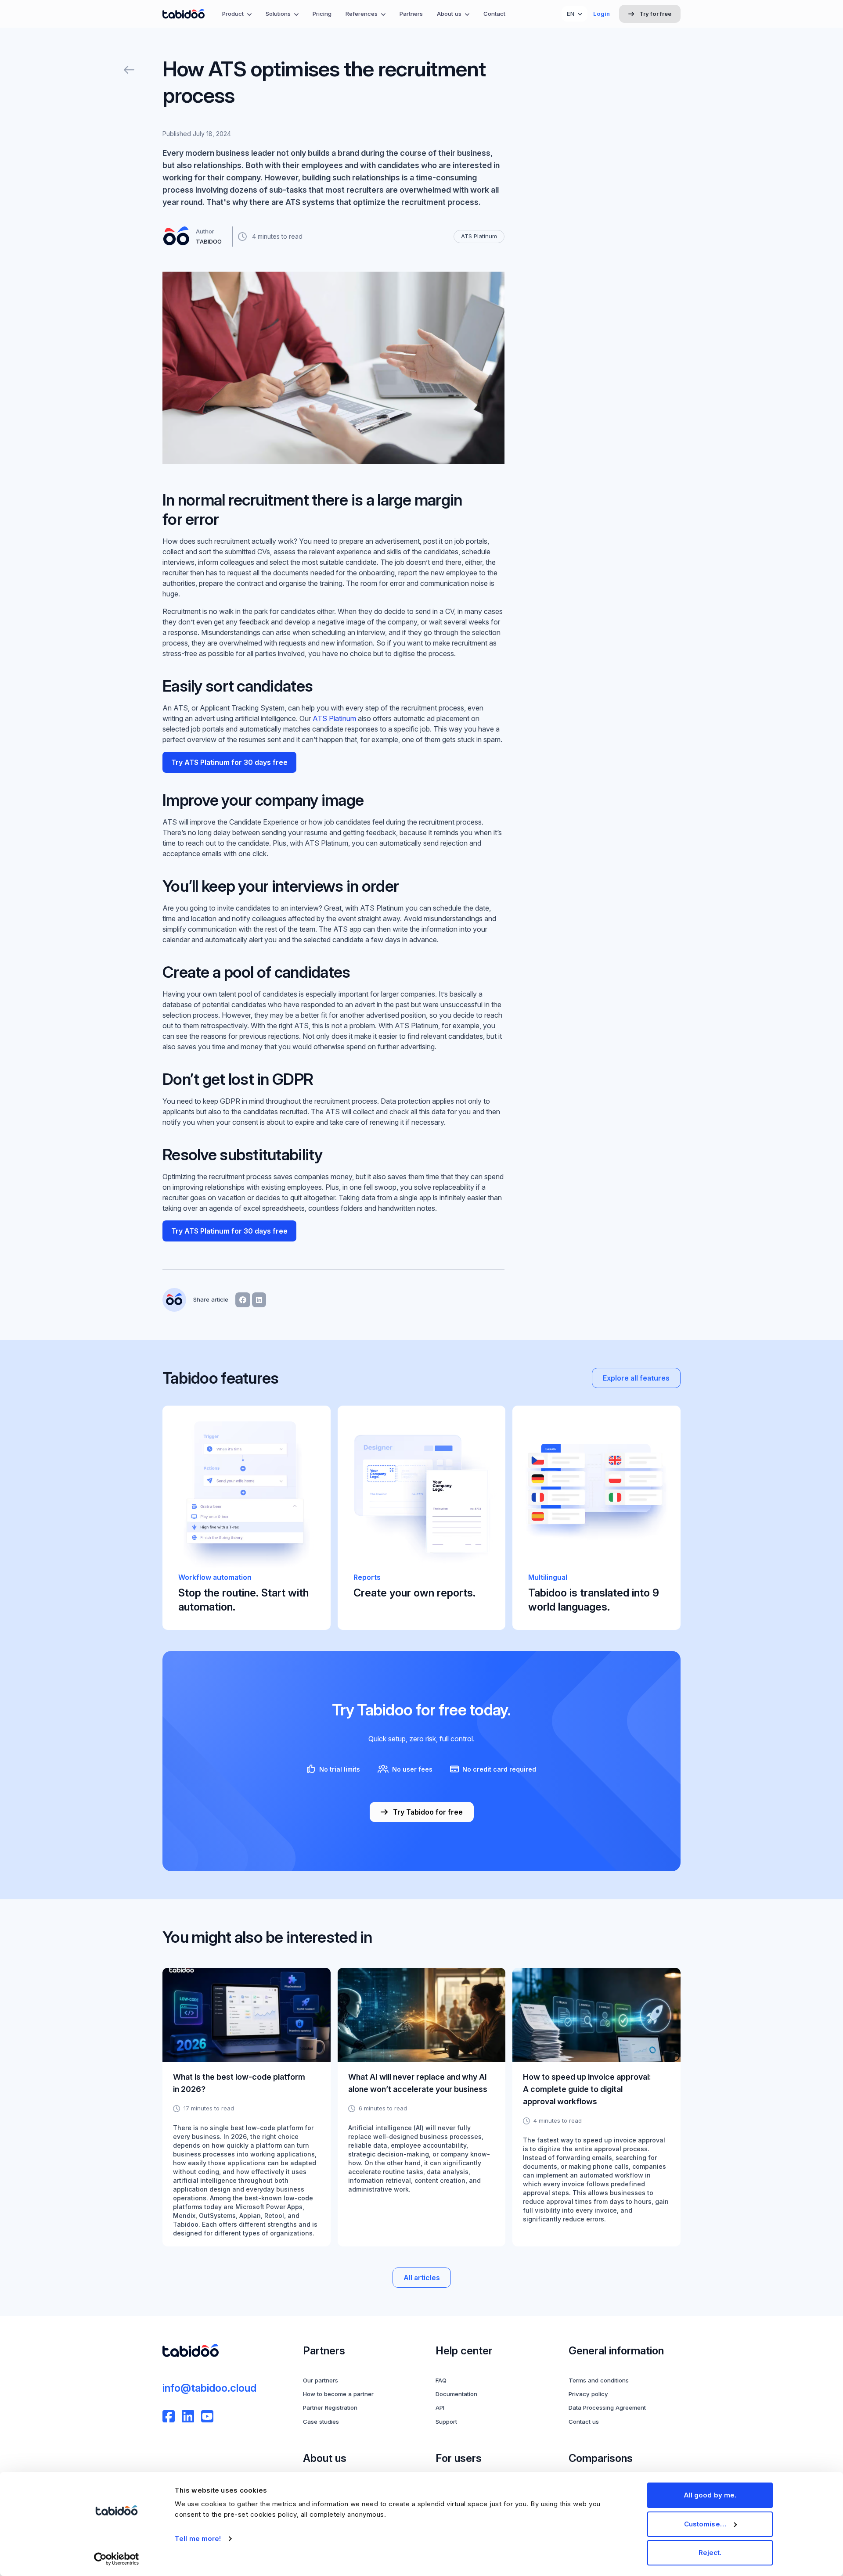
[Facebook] (169, 2416)
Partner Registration (330, 2407)
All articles (422, 2278)
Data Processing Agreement (607, 2407)
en (571, 14)
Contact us (584, 2422)
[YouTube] (207, 2416)
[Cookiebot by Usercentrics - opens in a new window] (117, 2559)
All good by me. (710, 2495)
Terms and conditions (599, 2380)
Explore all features (636, 1378)
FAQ (441, 2380)
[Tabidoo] (184, 14)
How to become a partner (338, 2394)
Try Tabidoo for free (428, 1812)
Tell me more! (198, 2538)
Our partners (321, 2380)
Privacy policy (588, 2394)
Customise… (705, 2524)
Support (446, 2422)
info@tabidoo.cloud (209, 2388)
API (440, 2407)
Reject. (710, 2553)
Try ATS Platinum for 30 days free (229, 762)
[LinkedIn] (188, 2416)
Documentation (456, 2394)
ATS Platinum (333, 718)
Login (602, 14)
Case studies (321, 2422)
